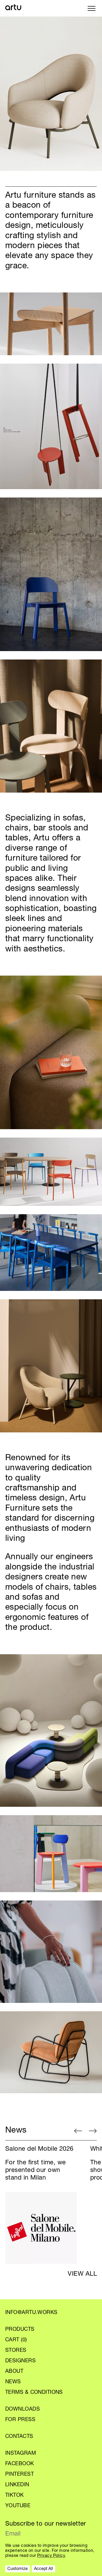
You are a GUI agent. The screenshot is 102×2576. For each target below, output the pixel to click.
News (13, 2382)
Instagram (21, 2454)
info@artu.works (31, 2313)
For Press (20, 2420)
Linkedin (17, 2485)
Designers (20, 2361)
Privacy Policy (51, 2556)
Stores (16, 2351)
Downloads (22, 2410)
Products (20, 2330)
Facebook (20, 2464)
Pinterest (19, 2475)
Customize (18, 2569)
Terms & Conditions (34, 2393)
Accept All (44, 2569)
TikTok (15, 2496)
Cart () (16, 2340)
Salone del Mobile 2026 (39, 2149)
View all (82, 2274)
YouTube (18, 2506)
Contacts (19, 2437)
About (14, 2372)
